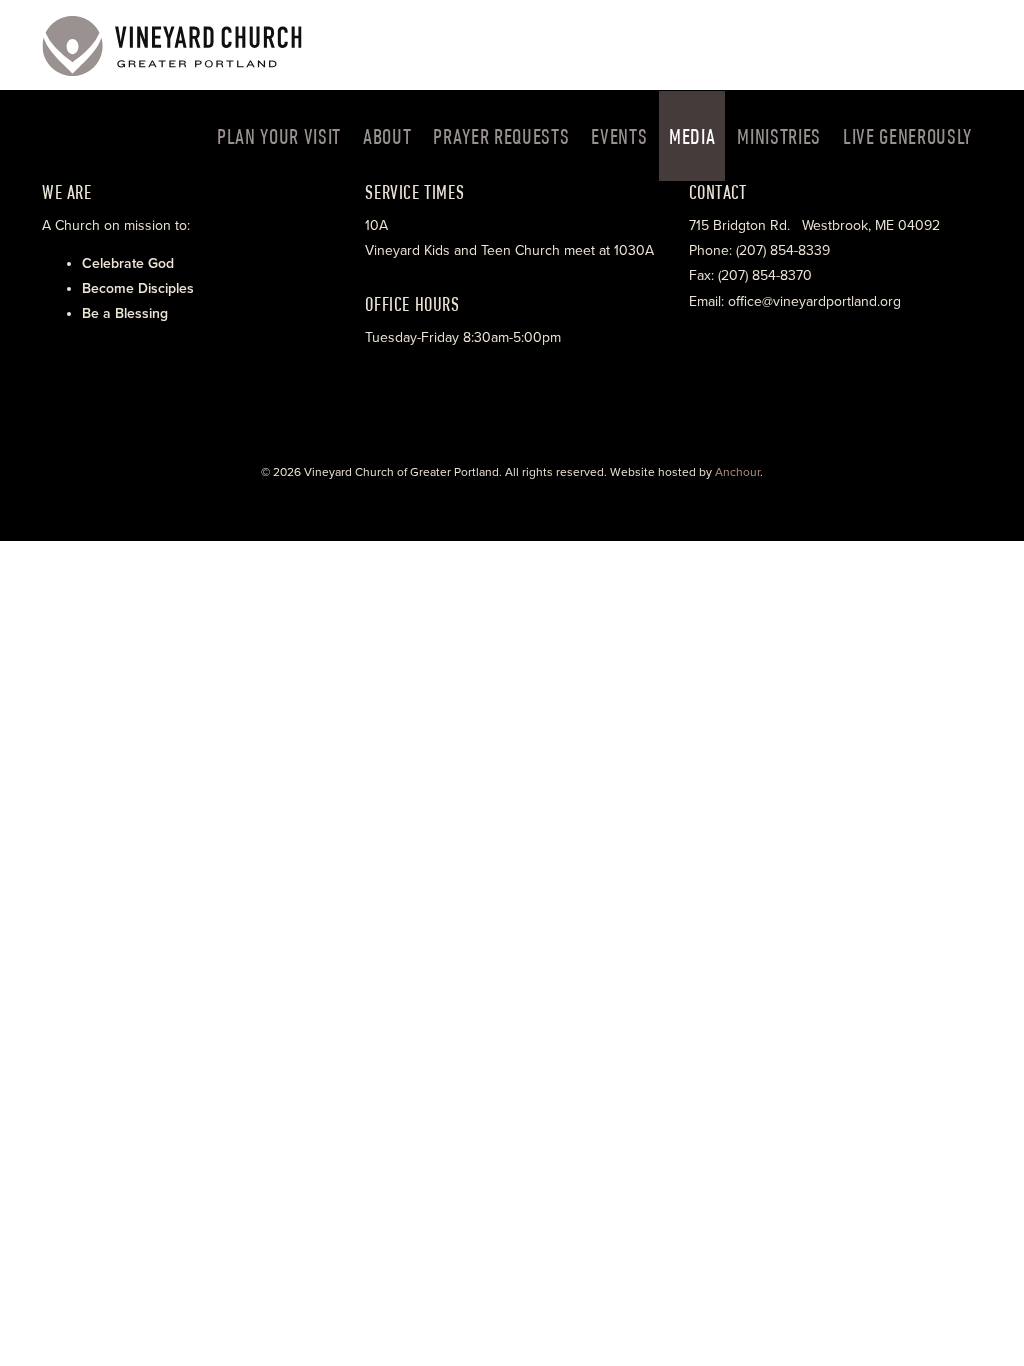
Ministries (779, 136)
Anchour (737, 472)
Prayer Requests (501, 136)
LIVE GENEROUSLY (907, 136)
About (387, 136)
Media (692, 136)
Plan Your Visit (279, 136)
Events (619, 136)
